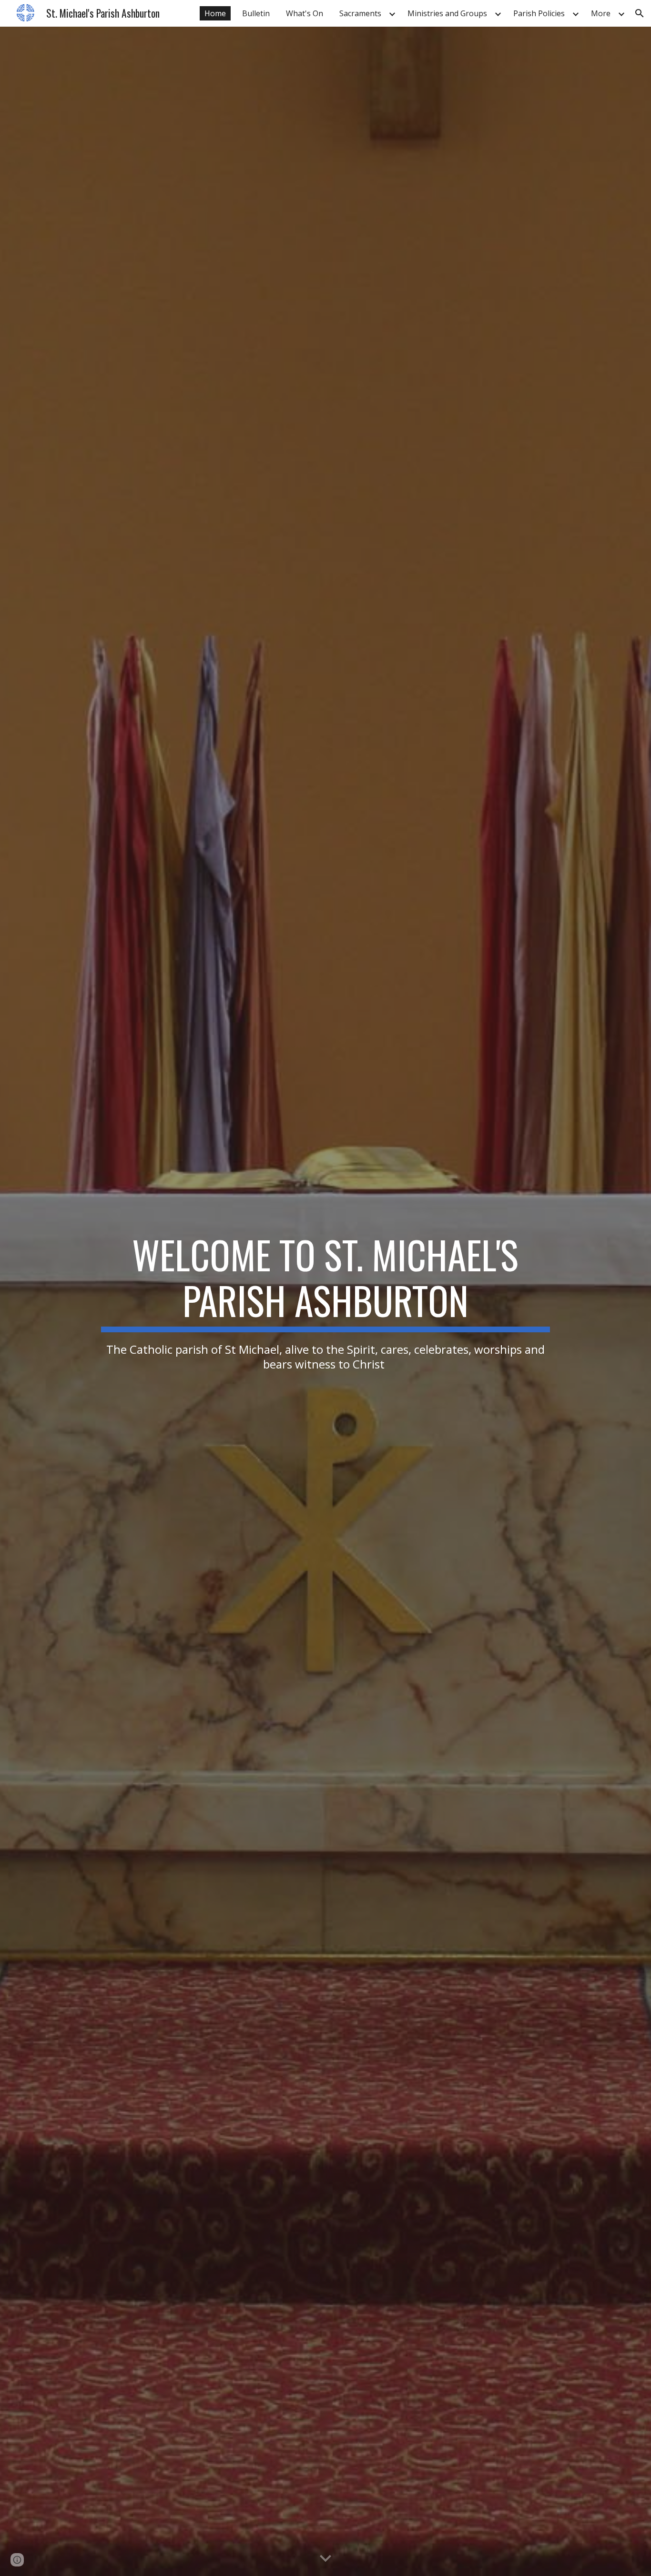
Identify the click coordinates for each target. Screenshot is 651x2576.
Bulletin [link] (256, 13)
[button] (640, 13)
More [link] (601, 13)
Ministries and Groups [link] (447, 13)
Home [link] (215, 13)
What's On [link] (305, 13)
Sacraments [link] (360, 13)
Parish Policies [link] (539, 13)
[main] (325, 1301)
